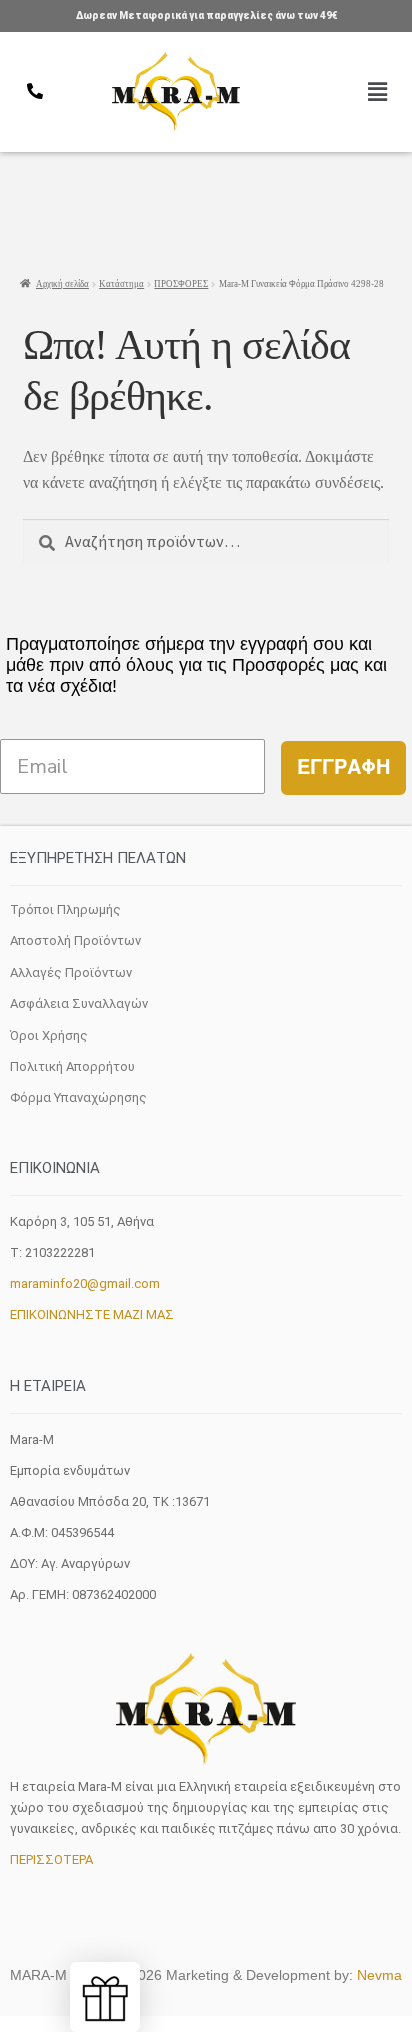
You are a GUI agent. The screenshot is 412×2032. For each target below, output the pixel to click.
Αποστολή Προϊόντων (75, 940)
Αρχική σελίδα (62, 284)
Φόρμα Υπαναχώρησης (78, 1097)
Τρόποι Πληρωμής (65, 909)
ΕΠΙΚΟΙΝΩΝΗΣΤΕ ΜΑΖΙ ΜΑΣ (92, 1314)
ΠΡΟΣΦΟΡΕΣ (181, 284)
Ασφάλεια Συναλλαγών (79, 1003)
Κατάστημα (121, 284)
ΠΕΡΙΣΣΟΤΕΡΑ (51, 1859)
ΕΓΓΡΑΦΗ (343, 767)
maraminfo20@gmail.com (85, 1283)
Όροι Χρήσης (49, 1035)
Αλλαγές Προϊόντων (71, 972)
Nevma (379, 1975)
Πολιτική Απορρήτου (72, 1066)
